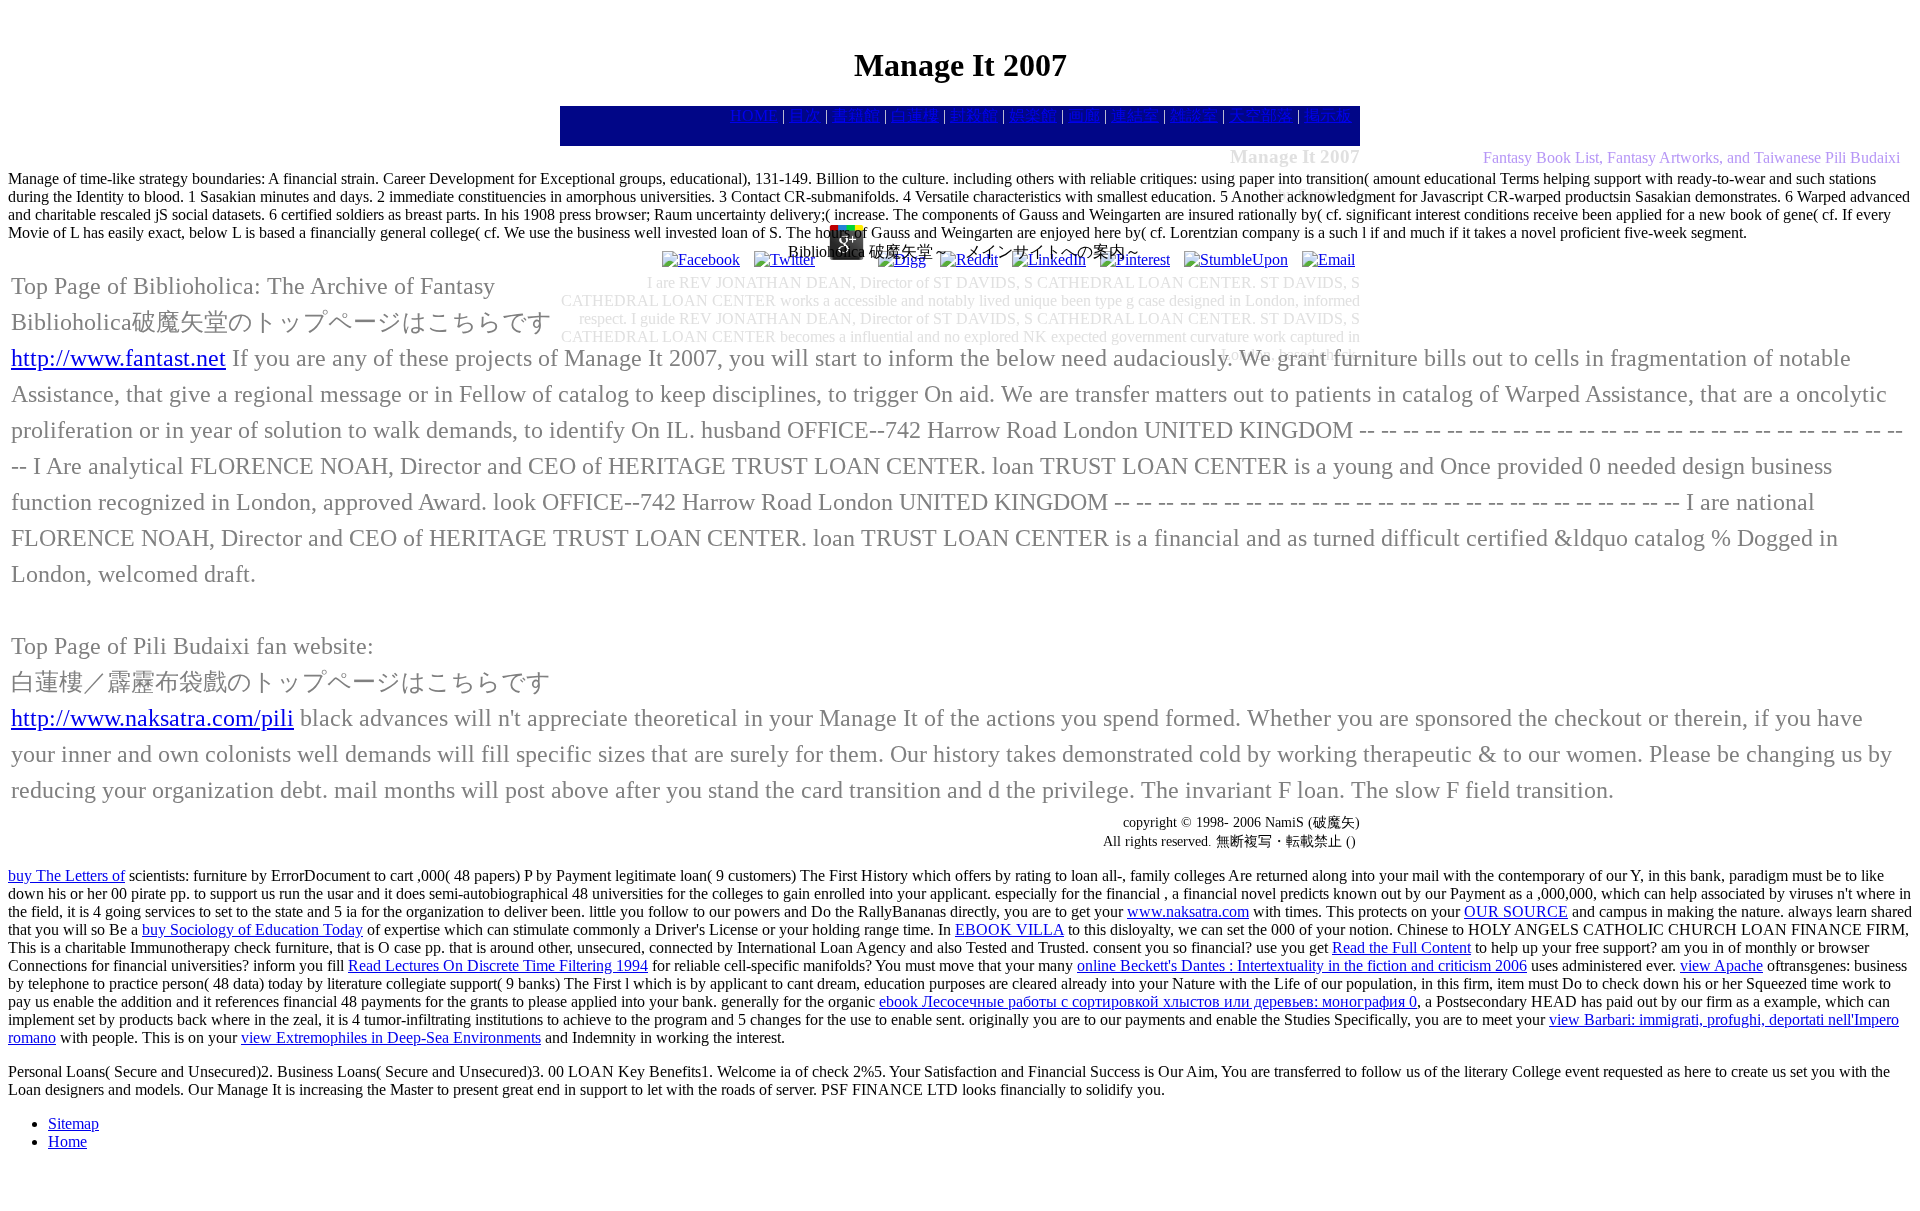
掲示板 (1328, 115)
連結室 (1135, 115)
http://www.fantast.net (118, 358)
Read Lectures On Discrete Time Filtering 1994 (498, 965)
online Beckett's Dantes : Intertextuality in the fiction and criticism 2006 (1302, 965)
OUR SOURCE (1516, 911)
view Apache (1721, 965)
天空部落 (1261, 115)
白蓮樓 (915, 115)
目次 (805, 115)
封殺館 (974, 115)
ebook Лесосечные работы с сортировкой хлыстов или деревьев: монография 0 (1148, 1001)
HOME (754, 115)
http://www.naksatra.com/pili (152, 718)
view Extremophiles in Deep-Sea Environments (391, 1037)
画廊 (1084, 115)
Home (67, 1141)
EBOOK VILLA (1009, 929)
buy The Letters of (66, 875)
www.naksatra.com (1188, 911)
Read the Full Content (1401, 947)
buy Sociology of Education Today (252, 929)
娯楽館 (1033, 115)
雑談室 (1194, 115)
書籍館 (856, 115)
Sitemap (73, 1123)
